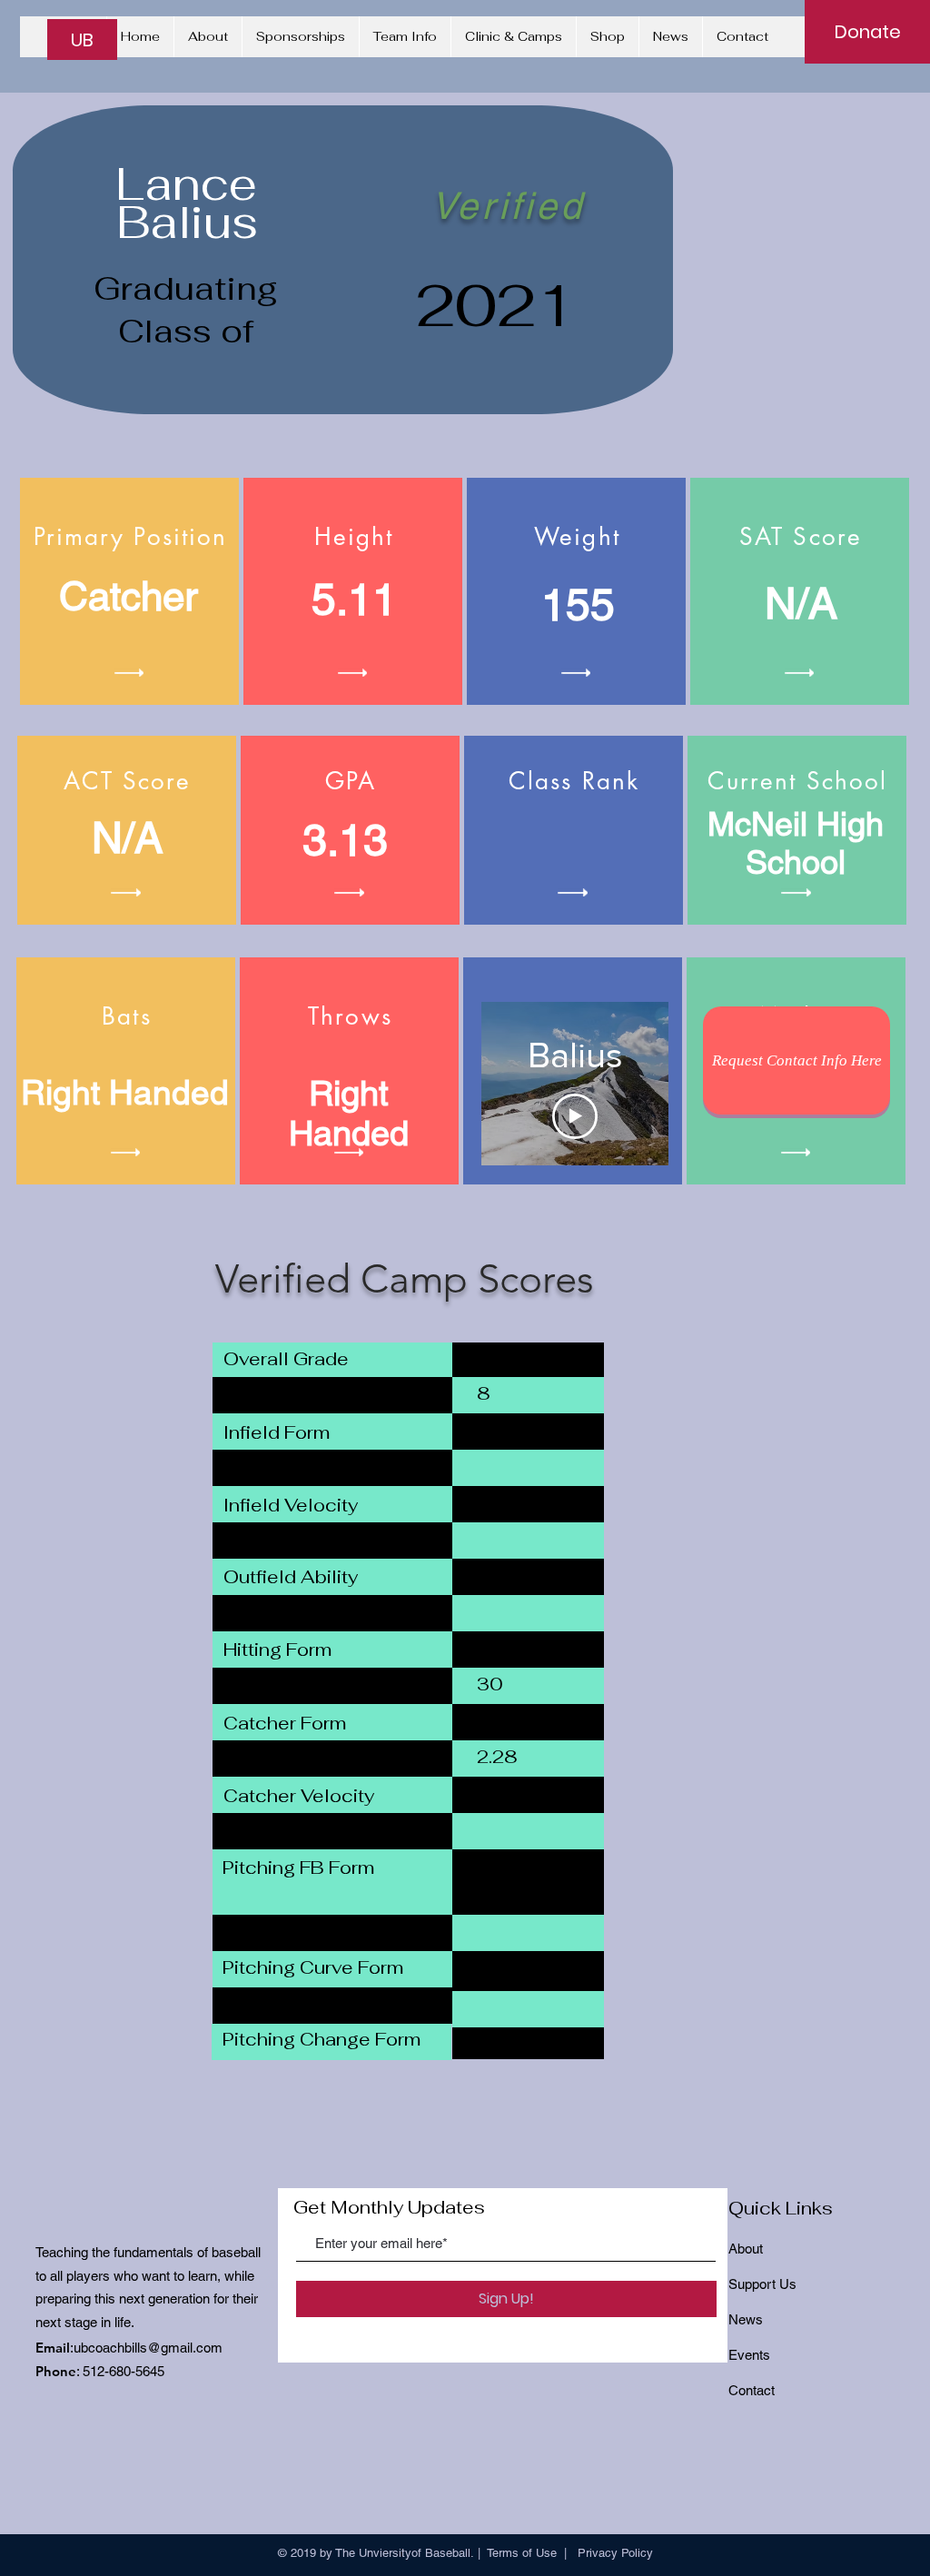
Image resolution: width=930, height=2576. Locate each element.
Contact (752, 2390)
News (746, 2319)
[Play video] (575, 1116)
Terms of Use (522, 2553)
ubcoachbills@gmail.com (148, 2348)
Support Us (762, 2284)
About (746, 2249)
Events (749, 2355)
